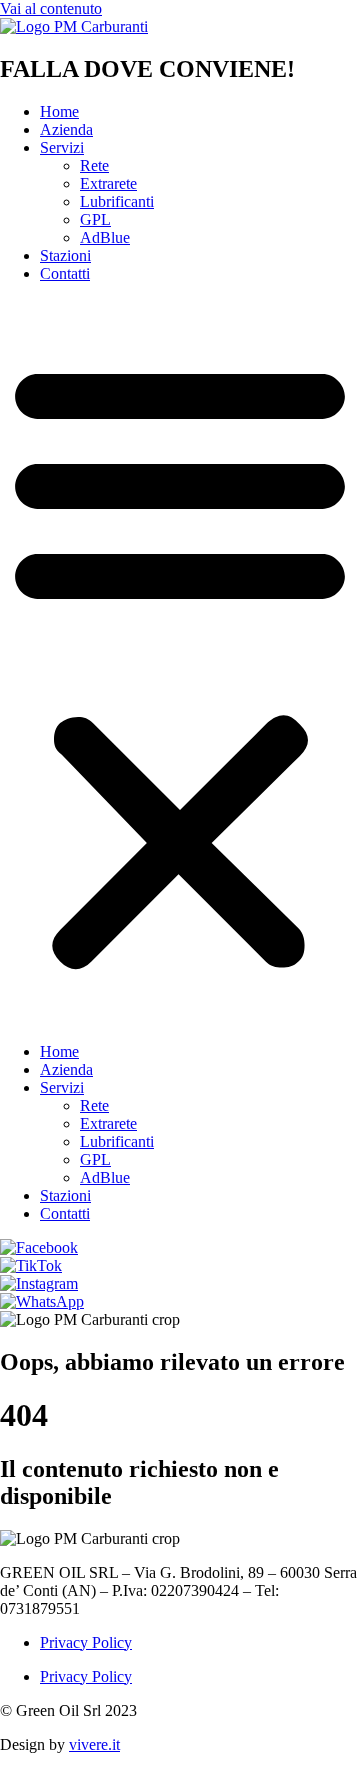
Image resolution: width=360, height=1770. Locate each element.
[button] (180, 663)
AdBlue (105, 237)
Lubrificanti (117, 201)
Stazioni (65, 255)
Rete (94, 165)
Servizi (62, 147)
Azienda (66, 129)
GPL (95, 219)
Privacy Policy (86, 1642)
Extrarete (108, 183)
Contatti (65, 273)
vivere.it (94, 1744)
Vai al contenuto (51, 8)
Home (59, 111)
